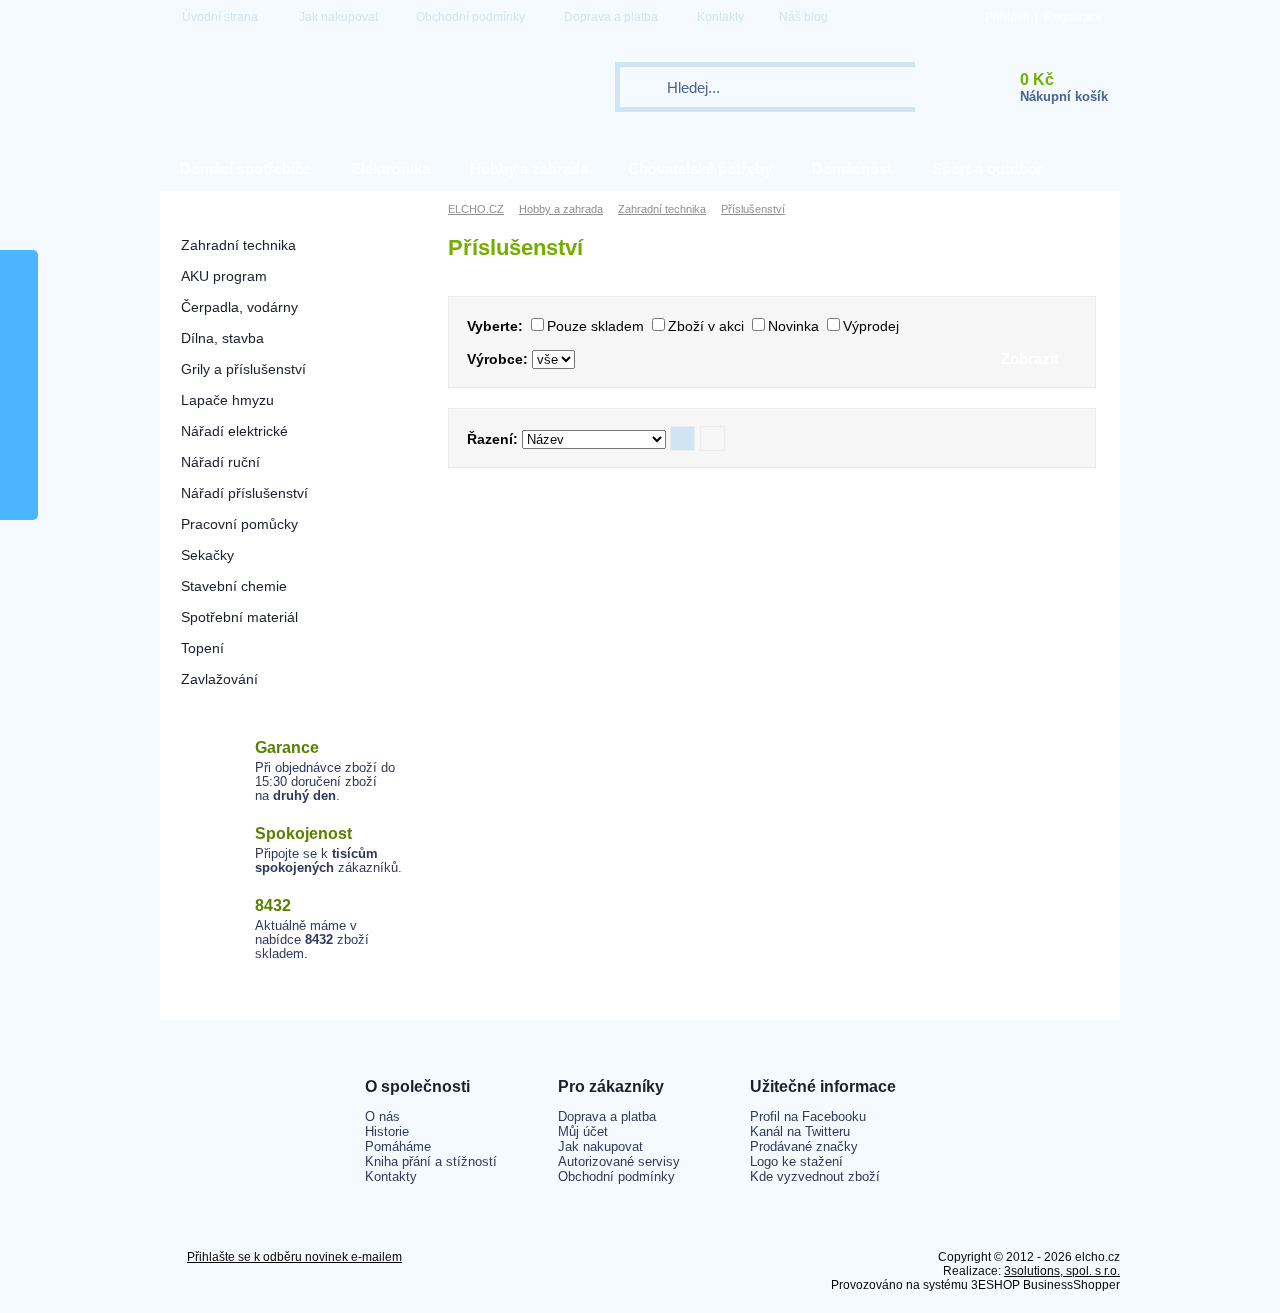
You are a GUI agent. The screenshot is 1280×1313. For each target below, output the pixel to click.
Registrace (1073, 17)
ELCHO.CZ (476, 209)
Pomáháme (398, 1146)
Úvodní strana (220, 17)
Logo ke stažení (796, 1161)
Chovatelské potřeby (700, 168)
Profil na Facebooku (808, 1116)
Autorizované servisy (619, 1161)
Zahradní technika (238, 245)
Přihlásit (1007, 17)
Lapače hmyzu (227, 400)
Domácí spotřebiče (245, 168)
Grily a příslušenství (243, 369)
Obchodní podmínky (470, 17)
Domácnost (852, 168)
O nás (382, 1116)
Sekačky (207, 555)
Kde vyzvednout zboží (815, 1176)
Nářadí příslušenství (244, 493)
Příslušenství (753, 209)
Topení (202, 648)
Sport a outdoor (987, 168)
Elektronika (390, 168)
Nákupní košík (1064, 96)
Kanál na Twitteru (800, 1131)
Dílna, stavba (222, 338)
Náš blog (803, 17)
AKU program (224, 276)
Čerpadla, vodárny (239, 307)
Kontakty (720, 17)
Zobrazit (1030, 358)
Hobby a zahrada (529, 168)
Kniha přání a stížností (431, 1161)
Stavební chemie (234, 586)
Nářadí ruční (220, 462)
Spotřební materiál (239, 617)
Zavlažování (219, 679)
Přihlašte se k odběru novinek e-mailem (294, 1257)
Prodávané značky (804, 1146)
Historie (387, 1131)
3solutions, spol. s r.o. (1062, 1271)
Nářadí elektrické (234, 431)
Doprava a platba (611, 17)
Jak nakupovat (338, 17)
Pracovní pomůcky (239, 524)
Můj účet (583, 1131)
